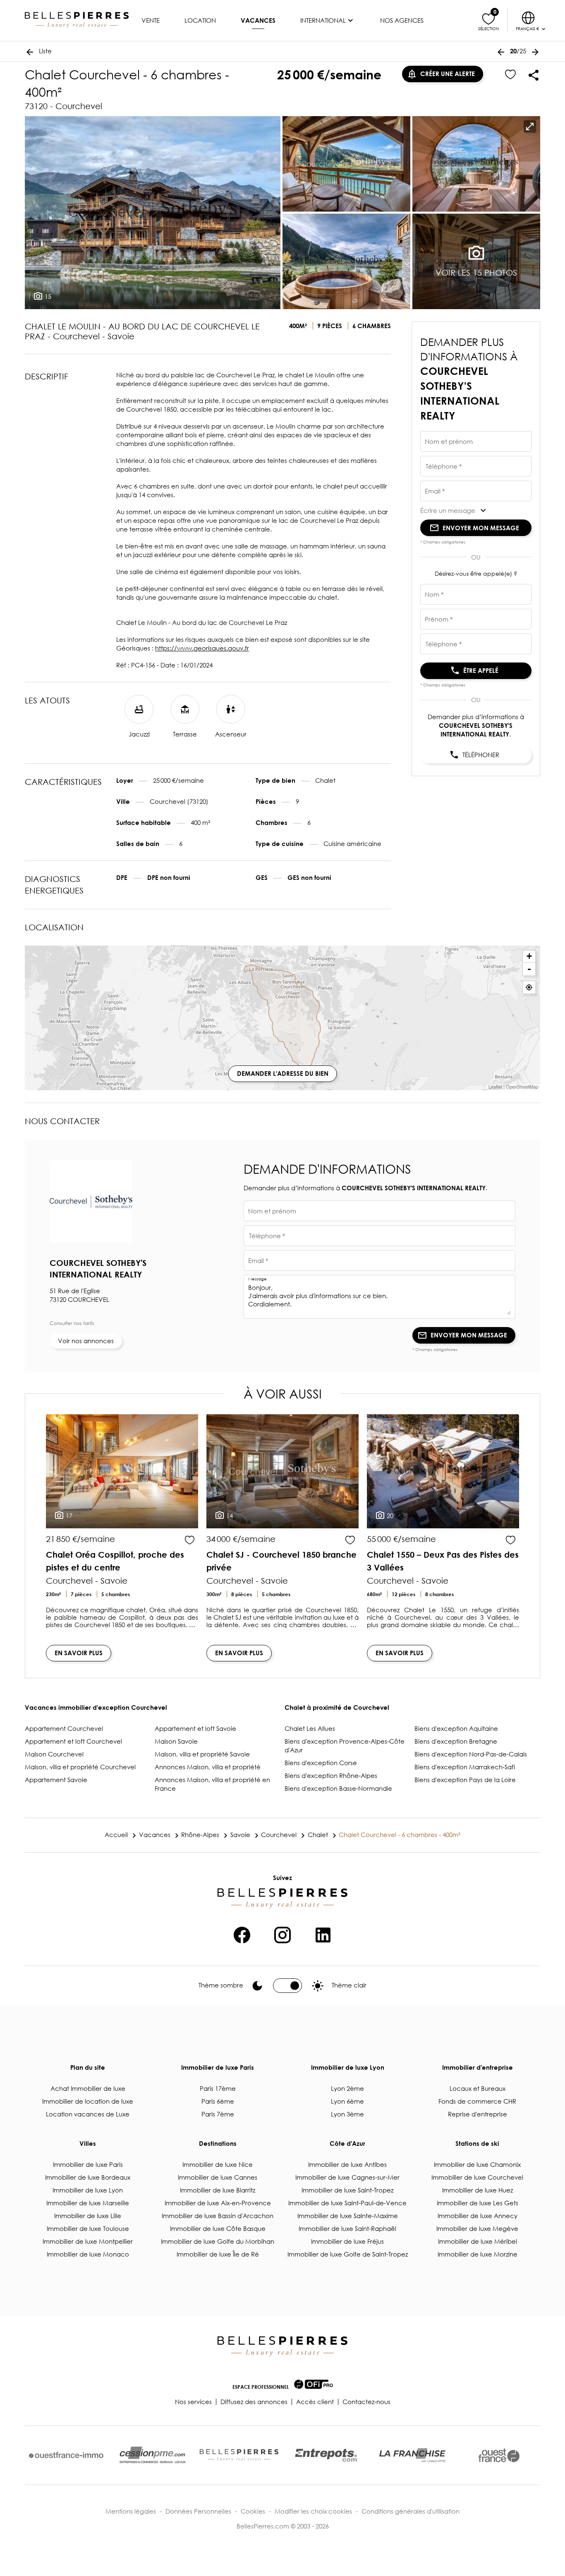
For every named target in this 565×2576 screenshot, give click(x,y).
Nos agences (402, 20)
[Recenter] (529, 987)
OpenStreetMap (522, 1087)
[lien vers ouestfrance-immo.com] (66, 2455)
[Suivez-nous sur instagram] (282, 1934)
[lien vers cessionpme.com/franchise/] (412, 2455)
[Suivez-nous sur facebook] (242, 1934)
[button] (476, 510)
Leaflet (495, 1087)
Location (200, 20)
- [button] (529, 969)
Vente (151, 20)
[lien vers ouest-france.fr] (499, 2455)
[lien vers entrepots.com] (326, 2455)
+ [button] (529, 956)
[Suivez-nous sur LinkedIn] (323, 1934)
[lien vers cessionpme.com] (153, 2455)
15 (47, 296)
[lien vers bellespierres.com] (239, 2455)
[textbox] (476, 444)
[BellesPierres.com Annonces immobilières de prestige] (77, 20)
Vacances (258, 20)
